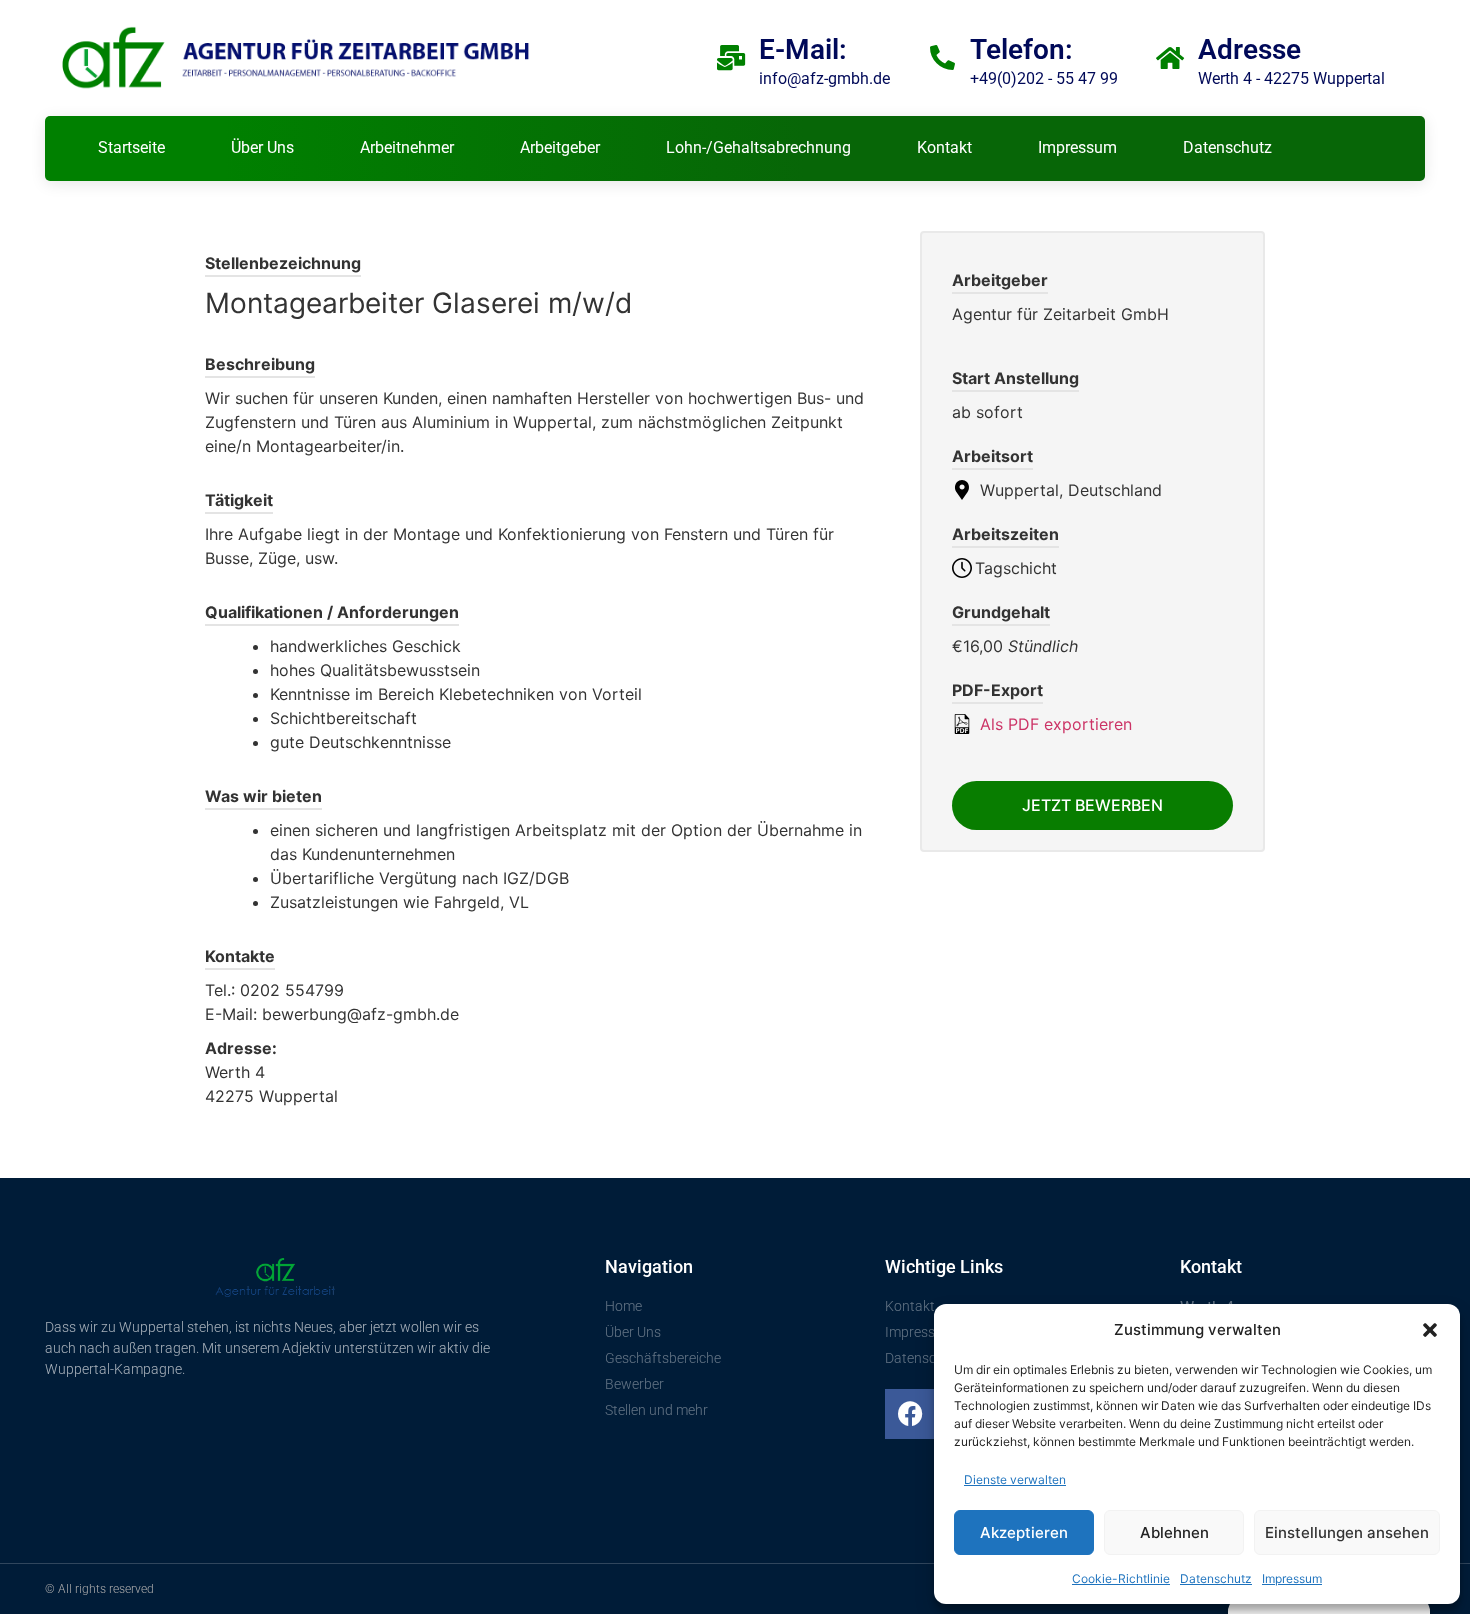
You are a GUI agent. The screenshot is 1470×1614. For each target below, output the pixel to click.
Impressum (1292, 1578)
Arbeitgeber (560, 147)
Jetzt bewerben (1092, 805)
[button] (1430, 1330)
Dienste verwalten (1015, 1479)
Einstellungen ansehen (1347, 1532)
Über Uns (262, 147)
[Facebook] (910, 1414)
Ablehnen (1174, 1532)
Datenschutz (1216, 1578)
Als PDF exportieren (1053, 724)
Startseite (131, 147)
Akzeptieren (1024, 1532)
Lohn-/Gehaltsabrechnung (758, 147)
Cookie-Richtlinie (1121, 1578)
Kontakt (944, 147)
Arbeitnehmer (407, 147)
